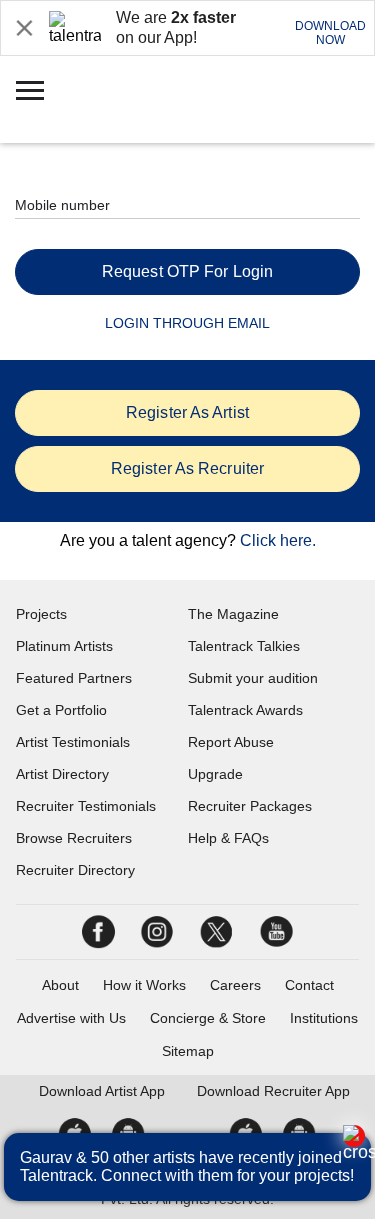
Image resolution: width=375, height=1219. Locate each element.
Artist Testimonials (73, 742)
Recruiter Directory (75, 870)
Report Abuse (231, 742)
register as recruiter (187, 468)
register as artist (187, 412)
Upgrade (215, 774)
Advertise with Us (71, 1018)
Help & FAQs (228, 838)
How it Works (144, 985)
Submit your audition (253, 678)
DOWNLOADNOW (330, 33)
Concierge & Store (208, 1018)
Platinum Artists (64, 646)
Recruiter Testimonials (86, 806)
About (60, 985)
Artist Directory (62, 774)
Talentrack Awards (245, 710)
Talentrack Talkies (244, 646)
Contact (309, 985)
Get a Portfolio (61, 710)
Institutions (324, 1018)
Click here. (278, 540)
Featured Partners (74, 678)
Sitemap (188, 1051)
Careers (235, 985)
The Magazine (233, 614)
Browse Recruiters (74, 838)
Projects (41, 614)
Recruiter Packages (250, 806)
